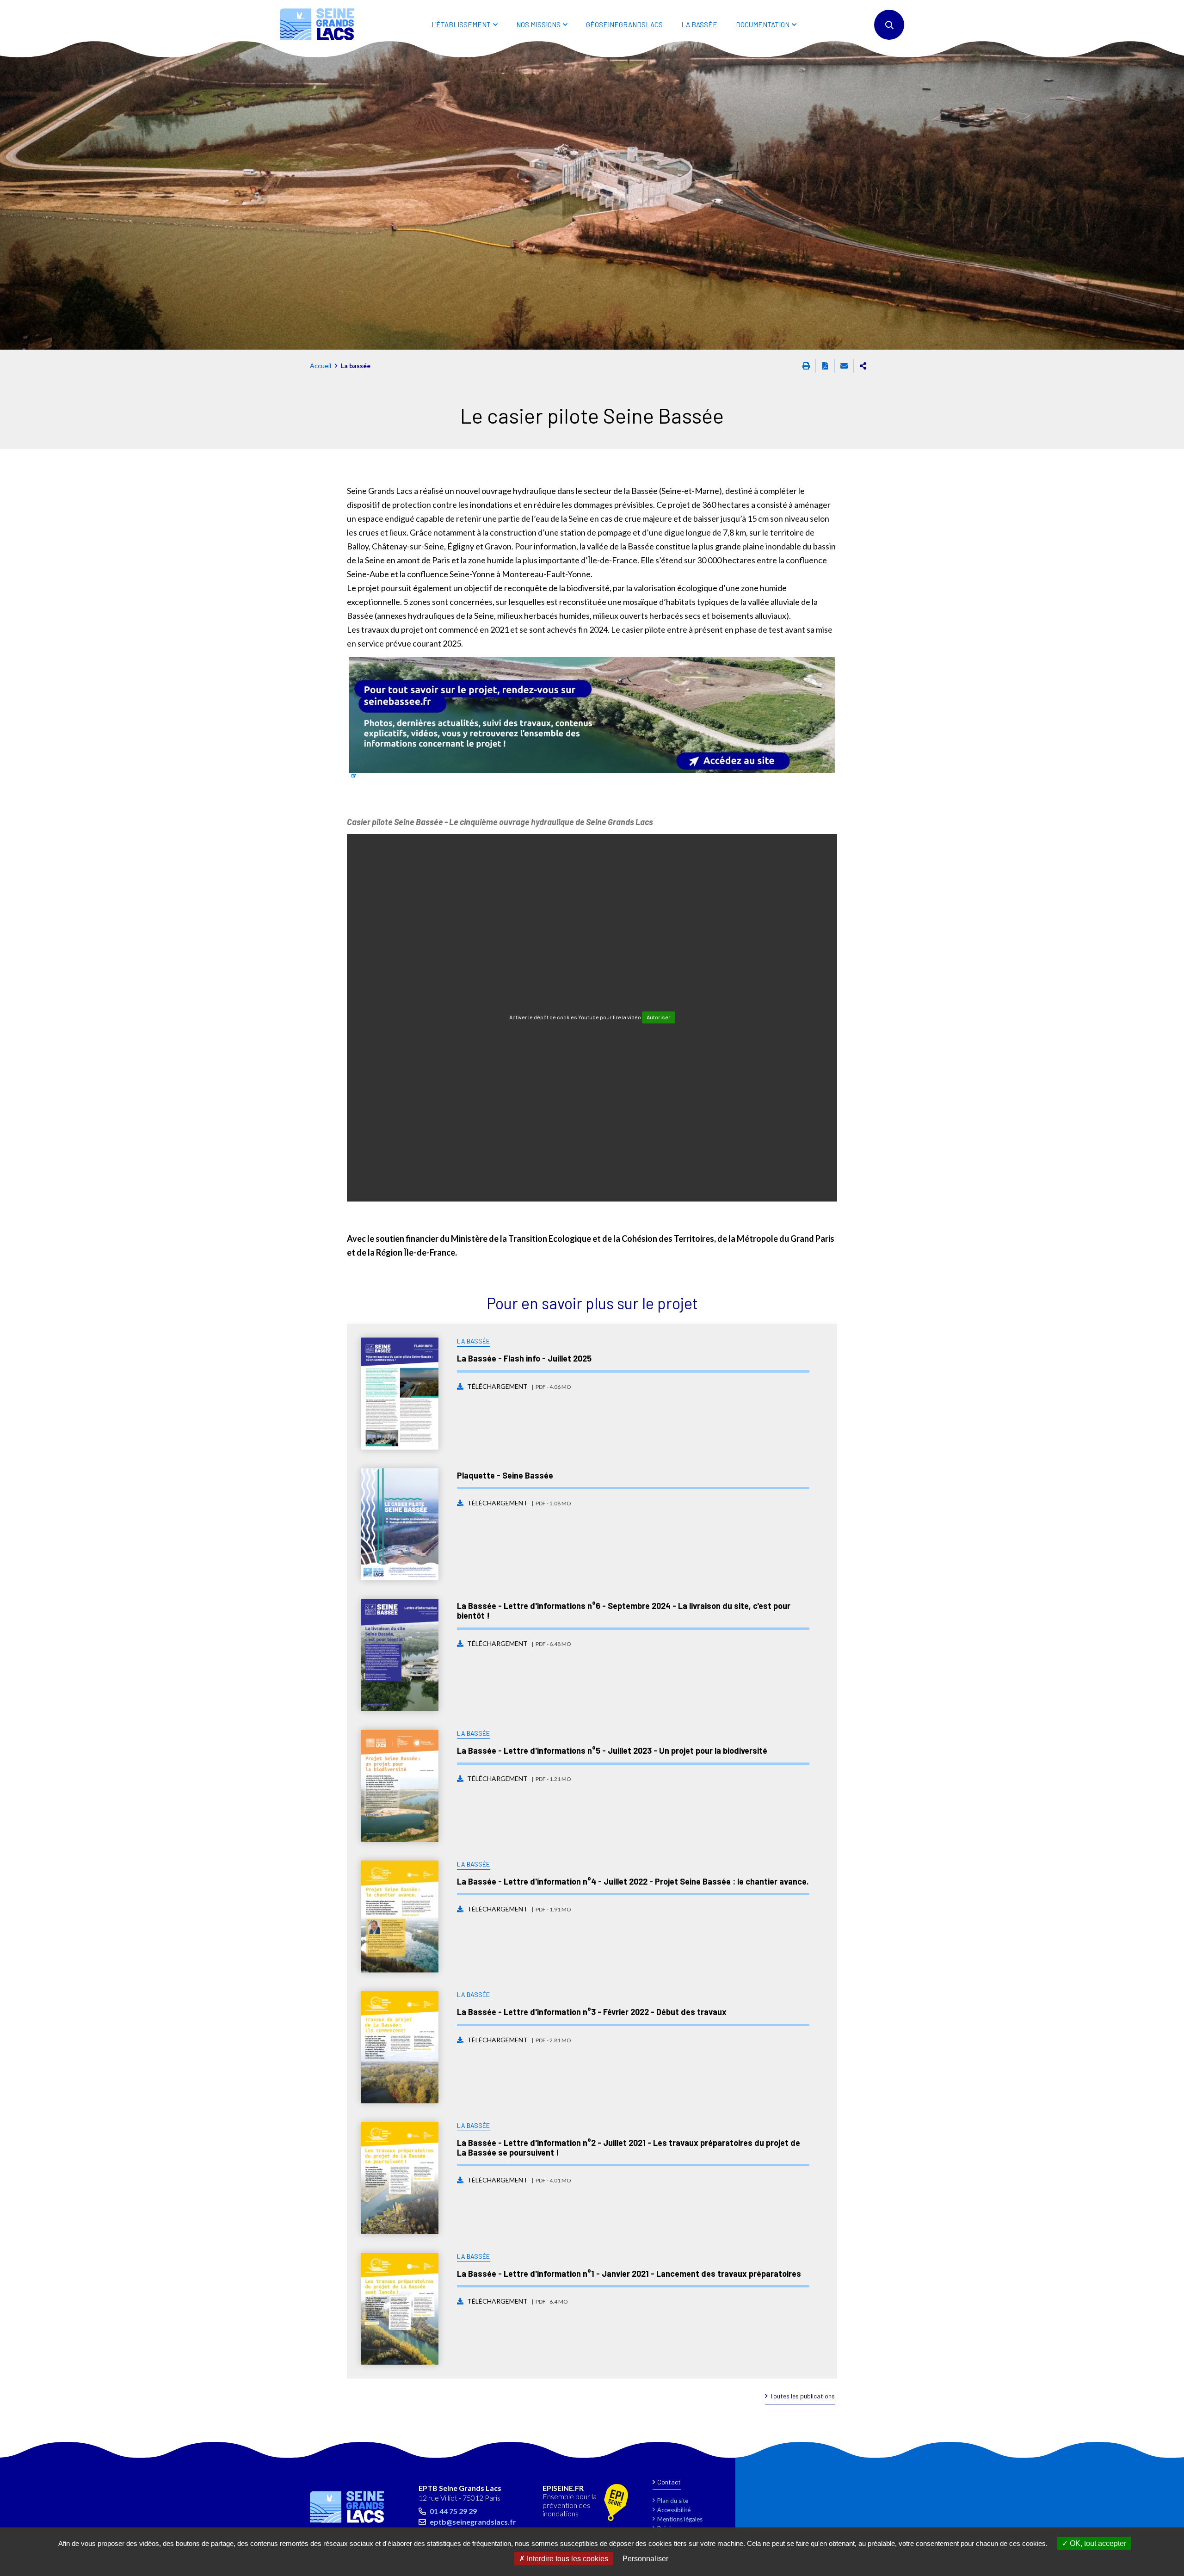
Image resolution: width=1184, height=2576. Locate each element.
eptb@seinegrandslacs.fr (473, 2522)
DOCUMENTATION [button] (763, 25)
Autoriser (659, 1017)
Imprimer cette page (806, 366)
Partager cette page (863, 366)
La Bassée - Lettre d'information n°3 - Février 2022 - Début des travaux (592, 2012)
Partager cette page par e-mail (844, 366)
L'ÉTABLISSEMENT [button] (461, 25)
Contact (669, 2482)
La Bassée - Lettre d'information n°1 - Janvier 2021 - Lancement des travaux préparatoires (629, 2274)
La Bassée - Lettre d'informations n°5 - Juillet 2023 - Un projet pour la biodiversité (612, 1750)
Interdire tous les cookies (567, 2559)
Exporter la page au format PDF (825, 366)
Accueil (321, 366)
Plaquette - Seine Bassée (505, 1475)
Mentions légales (680, 2519)
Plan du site (673, 2501)
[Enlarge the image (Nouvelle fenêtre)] (592, 195)
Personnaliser (645, 2559)
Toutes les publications (802, 2396)
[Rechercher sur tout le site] (889, 25)
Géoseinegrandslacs (624, 25)
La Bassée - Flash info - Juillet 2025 (524, 1358)
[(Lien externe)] (592, 718)
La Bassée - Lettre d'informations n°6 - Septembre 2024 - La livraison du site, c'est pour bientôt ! (624, 1611)
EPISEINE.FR (563, 2488)
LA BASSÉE (699, 25)
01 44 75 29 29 (453, 2511)
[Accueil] (317, 24)
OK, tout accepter (1097, 2543)
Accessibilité (674, 2510)
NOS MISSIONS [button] (538, 25)
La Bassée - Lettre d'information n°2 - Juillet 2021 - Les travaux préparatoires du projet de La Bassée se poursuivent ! (629, 2148)
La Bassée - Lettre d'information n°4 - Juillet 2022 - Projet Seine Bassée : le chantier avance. (633, 1881)
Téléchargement (519, 1386)
